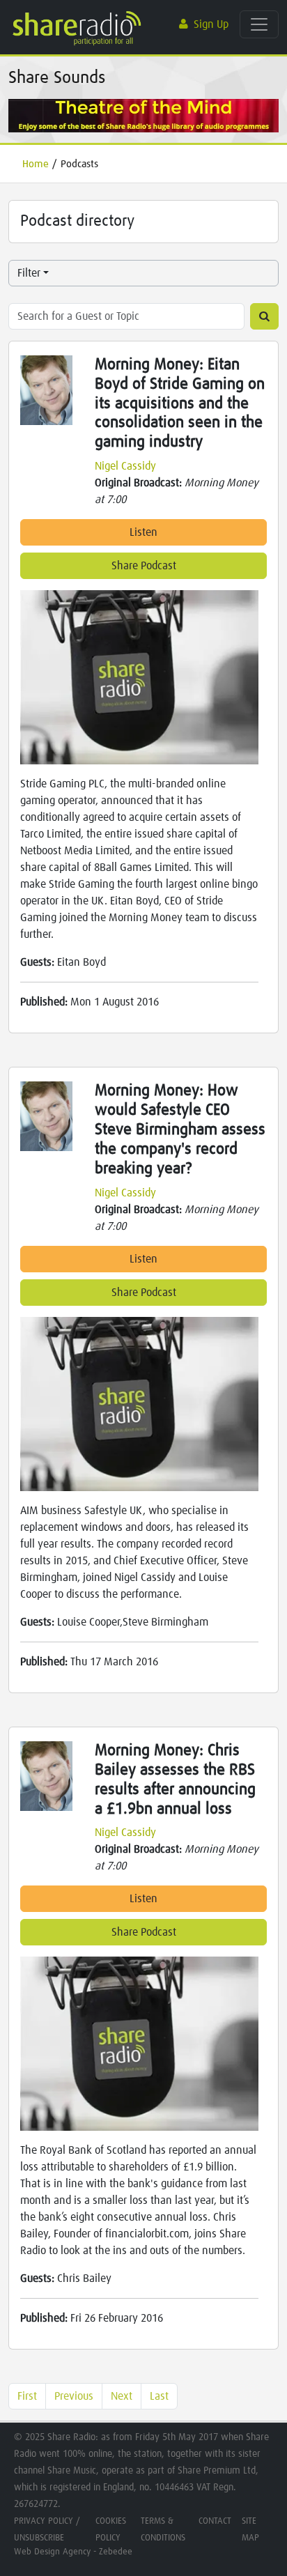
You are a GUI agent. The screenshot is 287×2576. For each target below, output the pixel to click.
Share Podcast (144, 566)
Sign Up (211, 24)
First (27, 2396)
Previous (74, 2396)
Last (159, 2396)
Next (122, 2396)
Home (36, 164)
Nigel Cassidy (125, 466)
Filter (29, 273)
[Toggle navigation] (259, 24)
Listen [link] (143, 532)
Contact (215, 2521)
